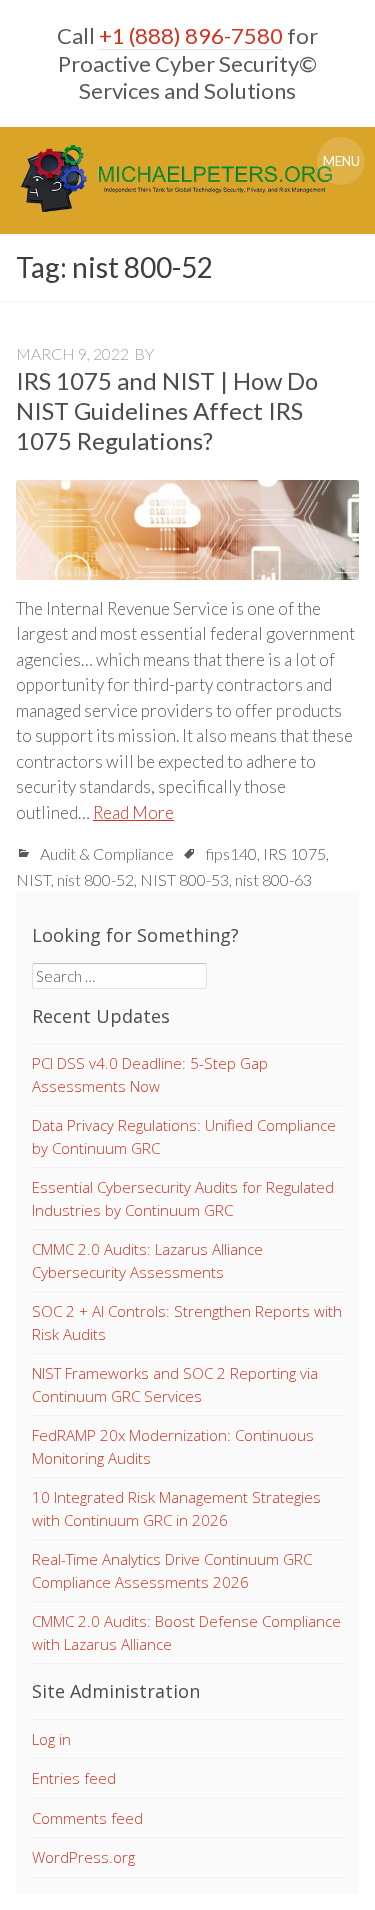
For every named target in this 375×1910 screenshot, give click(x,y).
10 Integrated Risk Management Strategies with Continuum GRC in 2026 (176, 1508)
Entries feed (74, 1778)
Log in (51, 1739)
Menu (341, 161)
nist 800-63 (273, 879)
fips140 (231, 853)
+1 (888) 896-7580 (191, 35)
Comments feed (87, 1818)
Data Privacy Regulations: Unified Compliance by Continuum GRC (184, 1136)
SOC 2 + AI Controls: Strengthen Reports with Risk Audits (187, 1322)
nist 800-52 (95, 879)
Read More (133, 812)
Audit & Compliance (107, 853)
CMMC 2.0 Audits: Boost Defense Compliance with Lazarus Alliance (186, 1632)
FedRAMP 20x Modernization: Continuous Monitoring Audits (173, 1446)
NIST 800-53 (184, 879)
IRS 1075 (294, 853)
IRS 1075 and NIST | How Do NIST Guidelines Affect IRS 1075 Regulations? (167, 410)
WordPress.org (83, 1857)
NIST (33, 879)
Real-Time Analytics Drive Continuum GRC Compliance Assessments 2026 (172, 1570)
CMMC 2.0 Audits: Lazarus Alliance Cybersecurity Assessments (147, 1260)
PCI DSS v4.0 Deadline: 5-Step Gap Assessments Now (150, 1074)
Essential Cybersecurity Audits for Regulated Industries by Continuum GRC (183, 1198)
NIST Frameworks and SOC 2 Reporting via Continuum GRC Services (175, 1384)
